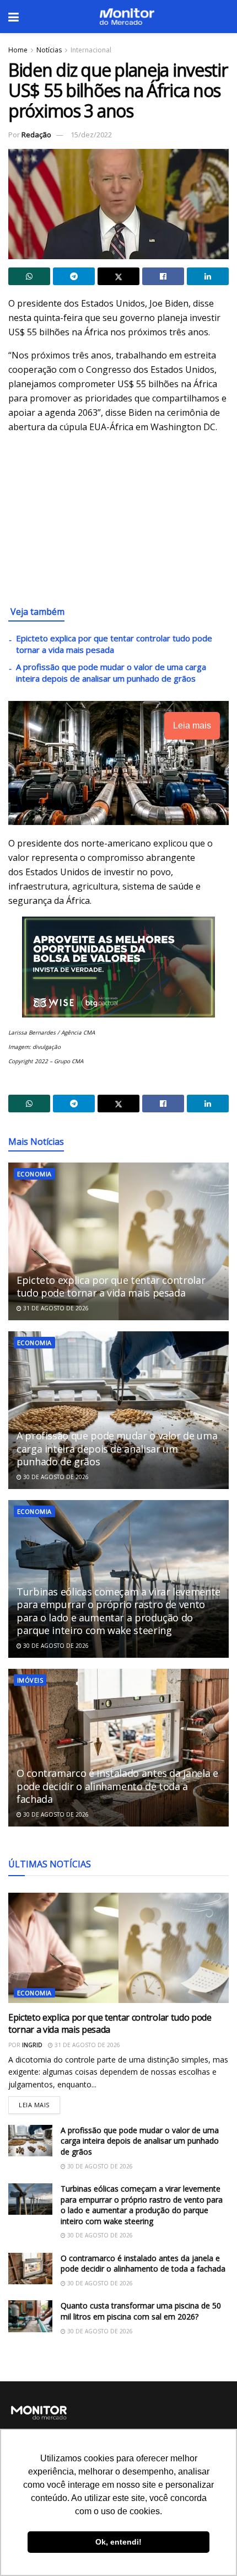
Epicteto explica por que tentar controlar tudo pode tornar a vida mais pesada (111, 1286)
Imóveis (30, 1680)
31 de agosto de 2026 (55, 1308)
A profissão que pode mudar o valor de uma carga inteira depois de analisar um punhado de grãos (111, 673)
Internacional (91, 50)
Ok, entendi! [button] (118, 2542)
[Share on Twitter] (118, 276)
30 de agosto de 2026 (55, 1477)
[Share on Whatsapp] (29, 276)
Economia (34, 1174)
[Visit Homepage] (127, 17)
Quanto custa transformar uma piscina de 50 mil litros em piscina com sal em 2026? (141, 2311)
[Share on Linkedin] (208, 276)
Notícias (49, 50)
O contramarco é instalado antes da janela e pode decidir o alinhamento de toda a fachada (117, 1786)
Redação (36, 135)
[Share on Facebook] (163, 276)
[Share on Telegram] (74, 276)
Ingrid (32, 2045)
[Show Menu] (14, 17)
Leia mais (39, 2103)
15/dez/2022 (91, 135)
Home (18, 50)
